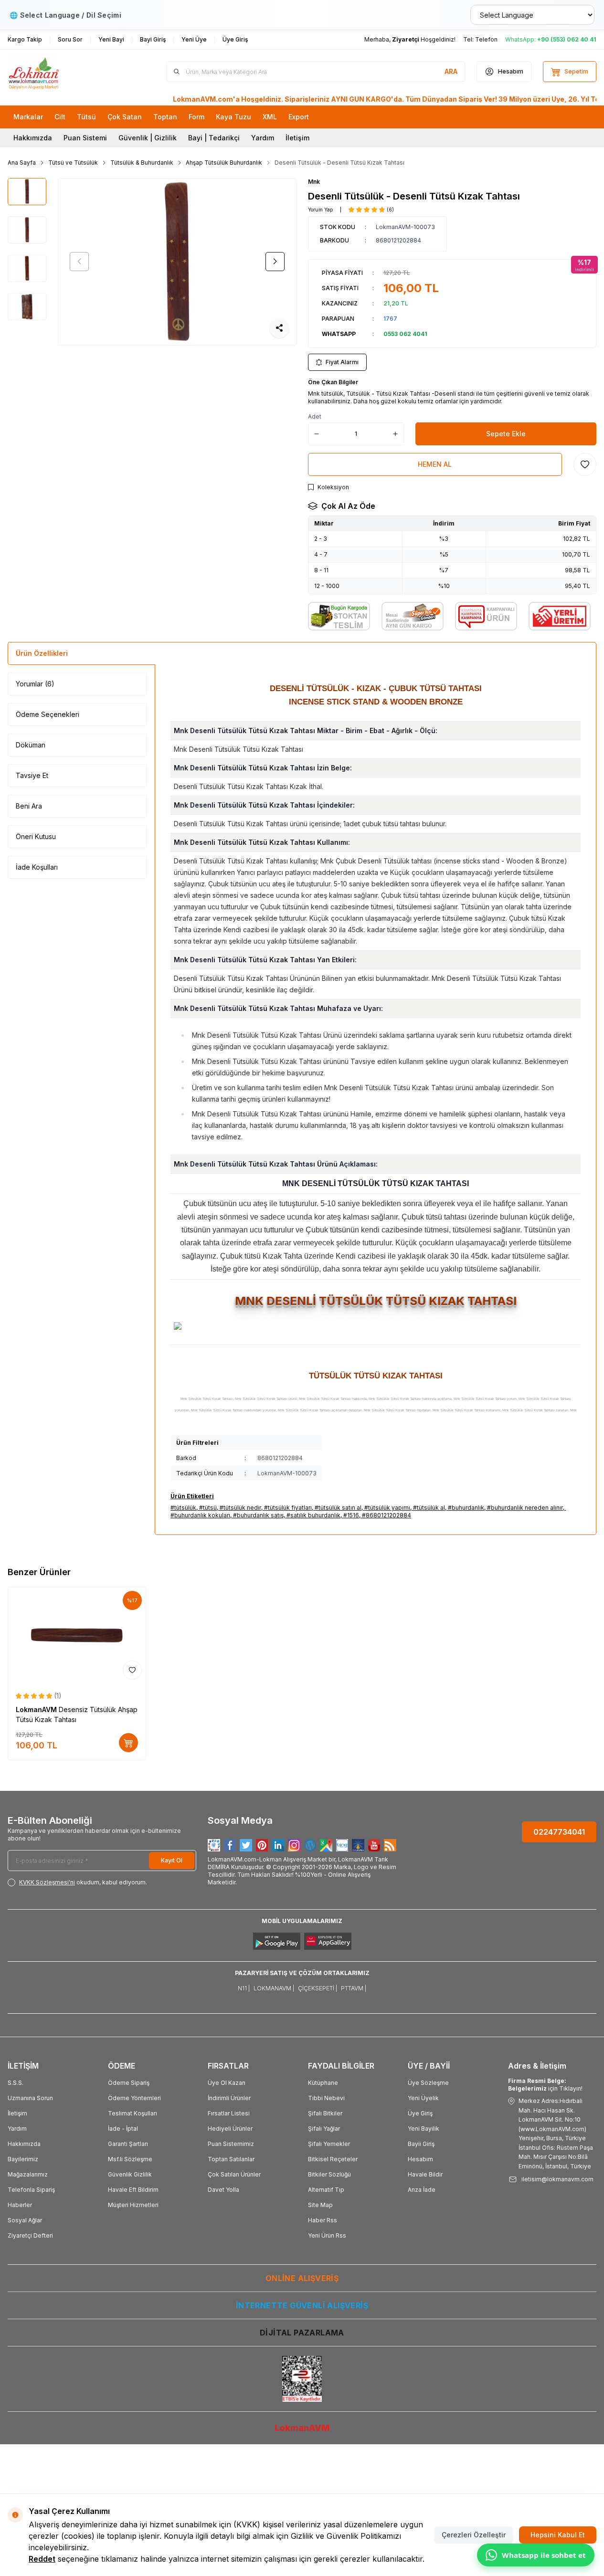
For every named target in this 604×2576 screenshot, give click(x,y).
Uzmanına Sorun (30, 2098)
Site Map (320, 2205)
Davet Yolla (223, 2190)
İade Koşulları (37, 867)
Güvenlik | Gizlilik (148, 138)
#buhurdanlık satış (258, 1515)
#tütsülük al (429, 1508)
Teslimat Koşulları (132, 2113)
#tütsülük (183, 1508)
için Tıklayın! (545, 2085)
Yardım (263, 138)
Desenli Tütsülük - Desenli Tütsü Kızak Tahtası (339, 163)
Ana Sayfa (22, 163)
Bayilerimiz (23, 2159)
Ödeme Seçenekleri (48, 714)
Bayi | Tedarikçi (214, 138)
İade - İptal (123, 2129)
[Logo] (65, 72)
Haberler (20, 2205)
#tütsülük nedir (240, 1508)
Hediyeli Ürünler (230, 2129)
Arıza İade (422, 2190)
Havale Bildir (425, 2174)
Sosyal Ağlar (25, 2220)
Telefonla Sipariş (31, 2190)
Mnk (314, 182)
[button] (79, 262)
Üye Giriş (420, 2113)
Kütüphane (323, 2083)
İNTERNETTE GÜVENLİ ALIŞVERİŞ (302, 2305)
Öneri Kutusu (36, 836)
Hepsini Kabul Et (558, 2535)
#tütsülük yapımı (387, 1508)
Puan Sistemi (85, 138)
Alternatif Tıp (326, 2190)
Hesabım (420, 2159)
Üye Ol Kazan (227, 2083)
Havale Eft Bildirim (133, 2190)
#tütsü (208, 1508)
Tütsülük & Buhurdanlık (142, 163)
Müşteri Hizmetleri (133, 2205)
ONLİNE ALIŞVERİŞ (302, 2278)
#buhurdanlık (466, 1508)
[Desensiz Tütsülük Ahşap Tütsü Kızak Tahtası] (77, 1635)
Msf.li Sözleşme (130, 2159)
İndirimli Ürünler (229, 2098)
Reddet (42, 2559)
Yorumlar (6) (35, 684)
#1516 (351, 1515)
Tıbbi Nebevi (326, 2098)
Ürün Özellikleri (42, 653)
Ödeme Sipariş (129, 2083)
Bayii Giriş (421, 2144)
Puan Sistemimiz (231, 2144)
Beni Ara (29, 806)
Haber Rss (323, 2220)
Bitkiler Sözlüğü (329, 2174)
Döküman (31, 745)
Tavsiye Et (32, 775)
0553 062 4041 (405, 334)
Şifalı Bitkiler (325, 2113)
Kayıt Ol (172, 1860)
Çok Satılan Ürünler (234, 2174)
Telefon (486, 39)
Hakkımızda (33, 138)
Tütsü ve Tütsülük (73, 163)
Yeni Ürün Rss (327, 2235)
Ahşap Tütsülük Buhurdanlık (224, 163)
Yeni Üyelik (423, 2098)
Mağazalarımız (28, 2174)
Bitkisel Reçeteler (333, 2159)
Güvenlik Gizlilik (130, 2174)
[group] (177, 262)
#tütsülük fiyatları (288, 1508)
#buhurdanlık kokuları (200, 1515)
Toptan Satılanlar (231, 2159)
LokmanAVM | (274, 1988)
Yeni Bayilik (424, 2129)
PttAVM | (354, 1988)
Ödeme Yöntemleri (134, 2098)
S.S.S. (16, 2083)
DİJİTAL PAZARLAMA (302, 2333)
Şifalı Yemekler (329, 2144)
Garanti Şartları (128, 2144)
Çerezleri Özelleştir (474, 2535)
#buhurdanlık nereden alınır (525, 1508)
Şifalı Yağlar (324, 2129)
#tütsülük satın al (338, 1508)
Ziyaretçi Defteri (30, 2235)
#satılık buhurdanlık (313, 1515)
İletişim (297, 138)
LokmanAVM (37, 1709)
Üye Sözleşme (428, 2083)
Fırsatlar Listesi (229, 2113)
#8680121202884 (387, 1515)
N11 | (244, 1988)
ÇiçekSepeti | (318, 1988)
